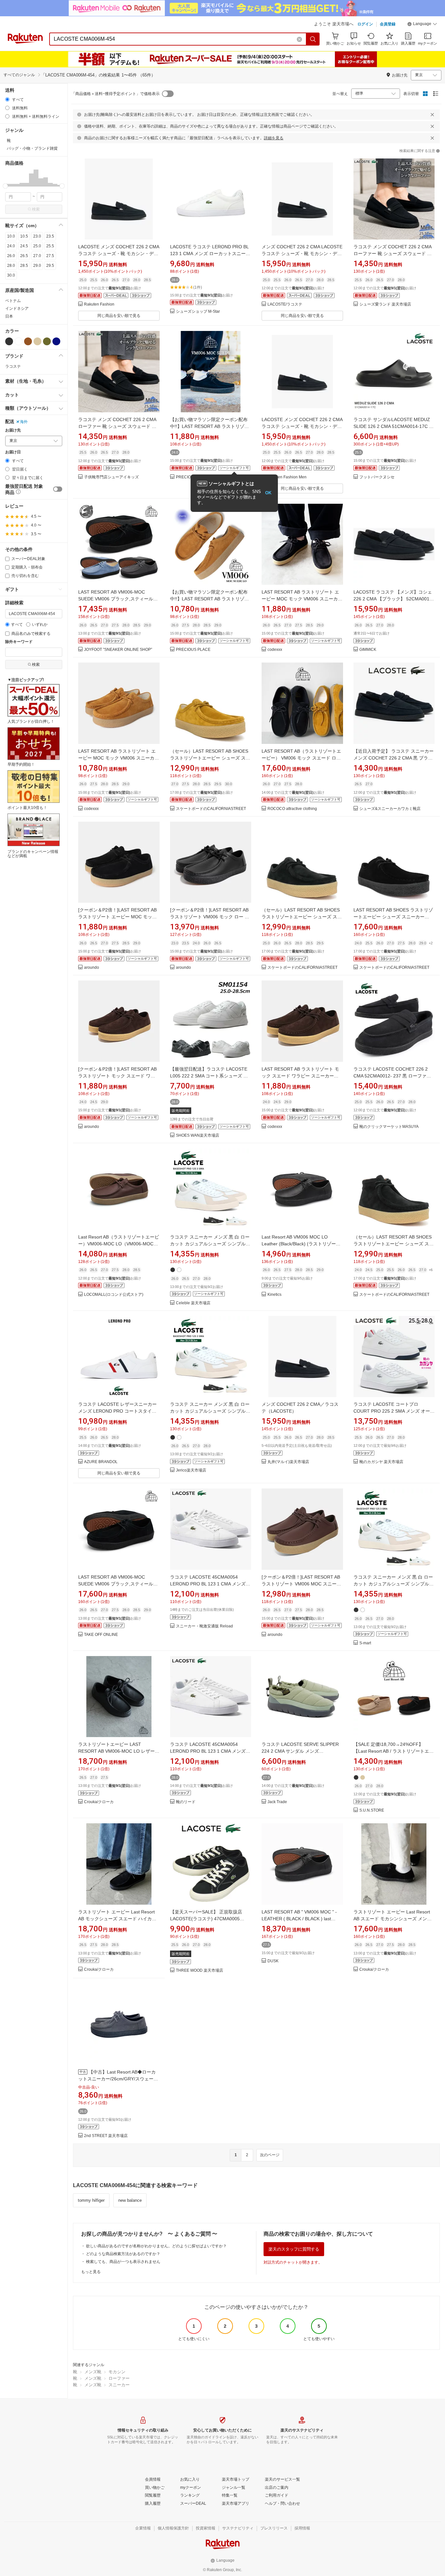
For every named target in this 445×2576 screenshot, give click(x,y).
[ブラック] (9, 341)
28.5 (24, 266)
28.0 (11, 266)
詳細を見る (274, 138)
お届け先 (13, 430)
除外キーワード (19, 642)
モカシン (117, 2372)
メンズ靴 (93, 2372)
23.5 (50, 236)
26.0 (11, 256)
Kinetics (274, 1295)
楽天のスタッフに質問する (294, 2249)
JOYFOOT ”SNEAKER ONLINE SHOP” (118, 650)
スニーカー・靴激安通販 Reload (204, 1626)
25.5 (50, 246)
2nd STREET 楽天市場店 (106, 2136)
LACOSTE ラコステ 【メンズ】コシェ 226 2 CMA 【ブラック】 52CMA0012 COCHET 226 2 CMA (393, 599)
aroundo (92, 968)
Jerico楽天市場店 (191, 1470)
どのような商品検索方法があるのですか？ (123, 2254)
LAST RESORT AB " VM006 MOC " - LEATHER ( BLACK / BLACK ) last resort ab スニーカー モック (299, 1919)
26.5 (24, 256)
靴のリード (186, 1802)
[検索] (313, 39)
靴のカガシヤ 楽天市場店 (381, 1462)
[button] (422, 25)
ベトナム (13, 301)
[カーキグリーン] (47, 341)
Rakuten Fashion (99, 304)
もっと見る (91, 2272)
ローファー (119, 2378)
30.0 (11, 275)
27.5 (50, 256)
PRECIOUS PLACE (193, 650)
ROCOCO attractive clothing (292, 809)
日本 (9, 316)
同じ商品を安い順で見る (119, 316)
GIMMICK (368, 650)
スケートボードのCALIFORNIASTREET (211, 809)
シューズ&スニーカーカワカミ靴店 (390, 809)
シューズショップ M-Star (198, 312)
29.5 (50, 266)
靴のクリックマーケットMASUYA (389, 1127)
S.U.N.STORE (372, 1810)
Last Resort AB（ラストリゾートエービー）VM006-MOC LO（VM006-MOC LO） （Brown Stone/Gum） (119, 1244)
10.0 (11, 236)
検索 (36, 209)
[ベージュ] (37, 341)
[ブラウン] (28, 341)
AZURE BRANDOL (101, 1462)
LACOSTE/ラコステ (285, 304)
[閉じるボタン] (432, 115)
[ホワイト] (19, 341)
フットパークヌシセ (377, 477)
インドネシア (17, 308)
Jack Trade (277, 1802)
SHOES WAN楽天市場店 (198, 1136)
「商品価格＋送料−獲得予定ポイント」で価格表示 (115, 94)
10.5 (24, 236)
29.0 (37, 266)
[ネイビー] (56, 341)
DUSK (273, 1961)
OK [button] (268, 493)
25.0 (37, 246)
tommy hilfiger (91, 2200)
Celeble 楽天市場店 (193, 1303)
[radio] (7, 99)
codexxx (275, 650)
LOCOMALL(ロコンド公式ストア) (114, 1295)
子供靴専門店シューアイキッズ (111, 477)
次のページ (270, 2155)
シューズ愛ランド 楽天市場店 (385, 304)
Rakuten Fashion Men (287, 477)
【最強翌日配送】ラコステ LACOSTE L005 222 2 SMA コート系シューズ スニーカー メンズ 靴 (209, 1076)
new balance (130, 2200)
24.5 (24, 246)
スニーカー (119, 2385)
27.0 (37, 256)
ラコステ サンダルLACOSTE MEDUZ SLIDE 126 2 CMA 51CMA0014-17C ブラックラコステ (394, 426)
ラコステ (13, 366)
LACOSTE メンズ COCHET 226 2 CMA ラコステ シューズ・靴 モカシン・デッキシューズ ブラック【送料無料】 (119, 253)
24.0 (11, 246)
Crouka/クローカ (99, 1802)
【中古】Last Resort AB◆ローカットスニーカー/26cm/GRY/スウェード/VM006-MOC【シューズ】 (117, 2079)
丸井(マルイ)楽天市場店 (288, 1462)
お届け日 (13, 452)
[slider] (5, 186)
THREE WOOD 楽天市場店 (200, 1971)
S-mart (365, 1643)
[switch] (58, 489)
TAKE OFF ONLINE (101, 1635)
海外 (24, 422)
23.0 (37, 236)
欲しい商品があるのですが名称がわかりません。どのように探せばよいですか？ (156, 2246)
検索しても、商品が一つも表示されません (123, 2262)
